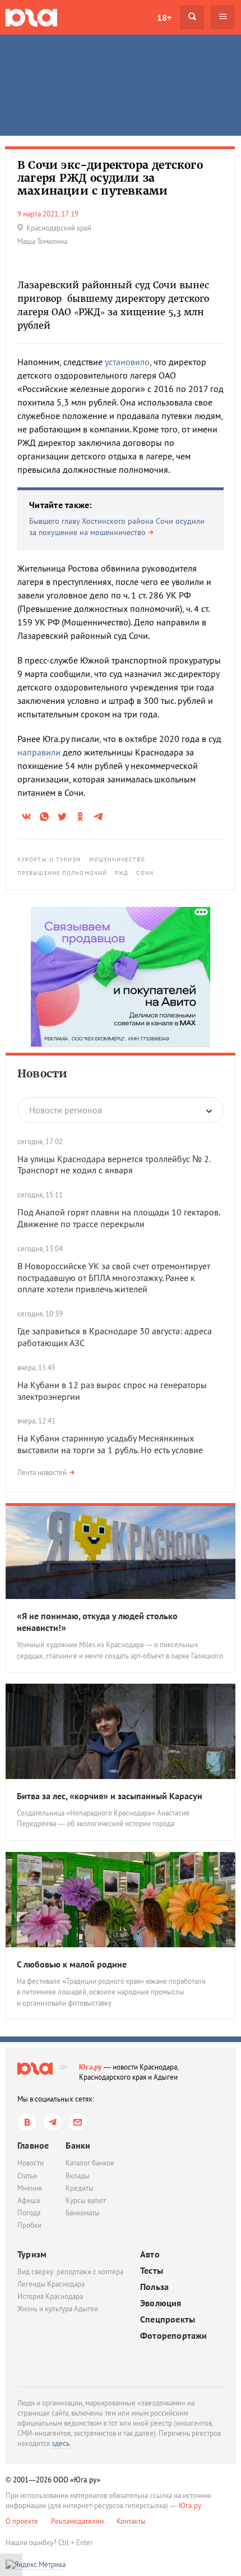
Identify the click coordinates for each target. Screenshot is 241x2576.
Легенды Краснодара (51, 2284)
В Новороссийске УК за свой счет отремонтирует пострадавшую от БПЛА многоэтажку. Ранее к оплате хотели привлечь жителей (114, 1278)
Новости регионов (66, 1110)
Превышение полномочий (62, 873)
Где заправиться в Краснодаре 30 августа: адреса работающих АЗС (115, 1337)
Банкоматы (83, 2213)
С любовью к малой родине (72, 1964)
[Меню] (223, 17)
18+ (164, 17)
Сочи (145, 873)
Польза (154, 2287)
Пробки (29, 2225)
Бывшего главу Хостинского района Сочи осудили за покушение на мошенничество (117, 527)
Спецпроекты (168, 2319)
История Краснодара (50, 2296)
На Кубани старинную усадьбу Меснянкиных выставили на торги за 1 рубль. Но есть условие (110, 1444)
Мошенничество (117, 860)
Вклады (78, 2176)
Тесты (152, 2271)
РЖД (122, 873)
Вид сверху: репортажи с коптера (70, 2272)
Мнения (30, 2188)
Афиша (29, 2201)
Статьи (27, 2176)
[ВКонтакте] (27, 2122)
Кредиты (80, 2188)
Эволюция (161, 2303)
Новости (42, 1073)
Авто (150, 2254)
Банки (78, 2145)
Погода (29, 2213)
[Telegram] (52, 2122)
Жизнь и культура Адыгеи (58, 2309)
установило (127, 362)
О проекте (22, 2521)
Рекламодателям (77, 2521)
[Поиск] (192, 17)
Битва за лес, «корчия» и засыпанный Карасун (110, 1796)
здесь (61, 2443)
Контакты (131, 2521)
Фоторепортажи (174, 2336)
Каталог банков (90, 2163)
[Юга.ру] (31, 17)
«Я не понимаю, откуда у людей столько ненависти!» (97, 1622)
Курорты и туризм (49, 860)
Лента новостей (42, 1473)
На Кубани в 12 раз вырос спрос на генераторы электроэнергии (112, 1391)
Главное (33, 2145)
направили (39, 752)
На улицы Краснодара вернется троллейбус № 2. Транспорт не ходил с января (114, 1165)
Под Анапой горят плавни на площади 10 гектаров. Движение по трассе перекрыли (119, 1218)
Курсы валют (86, 2201)
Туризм (32, 2254)
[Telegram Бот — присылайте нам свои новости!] (78, 2122)
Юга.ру (91, 2067)
